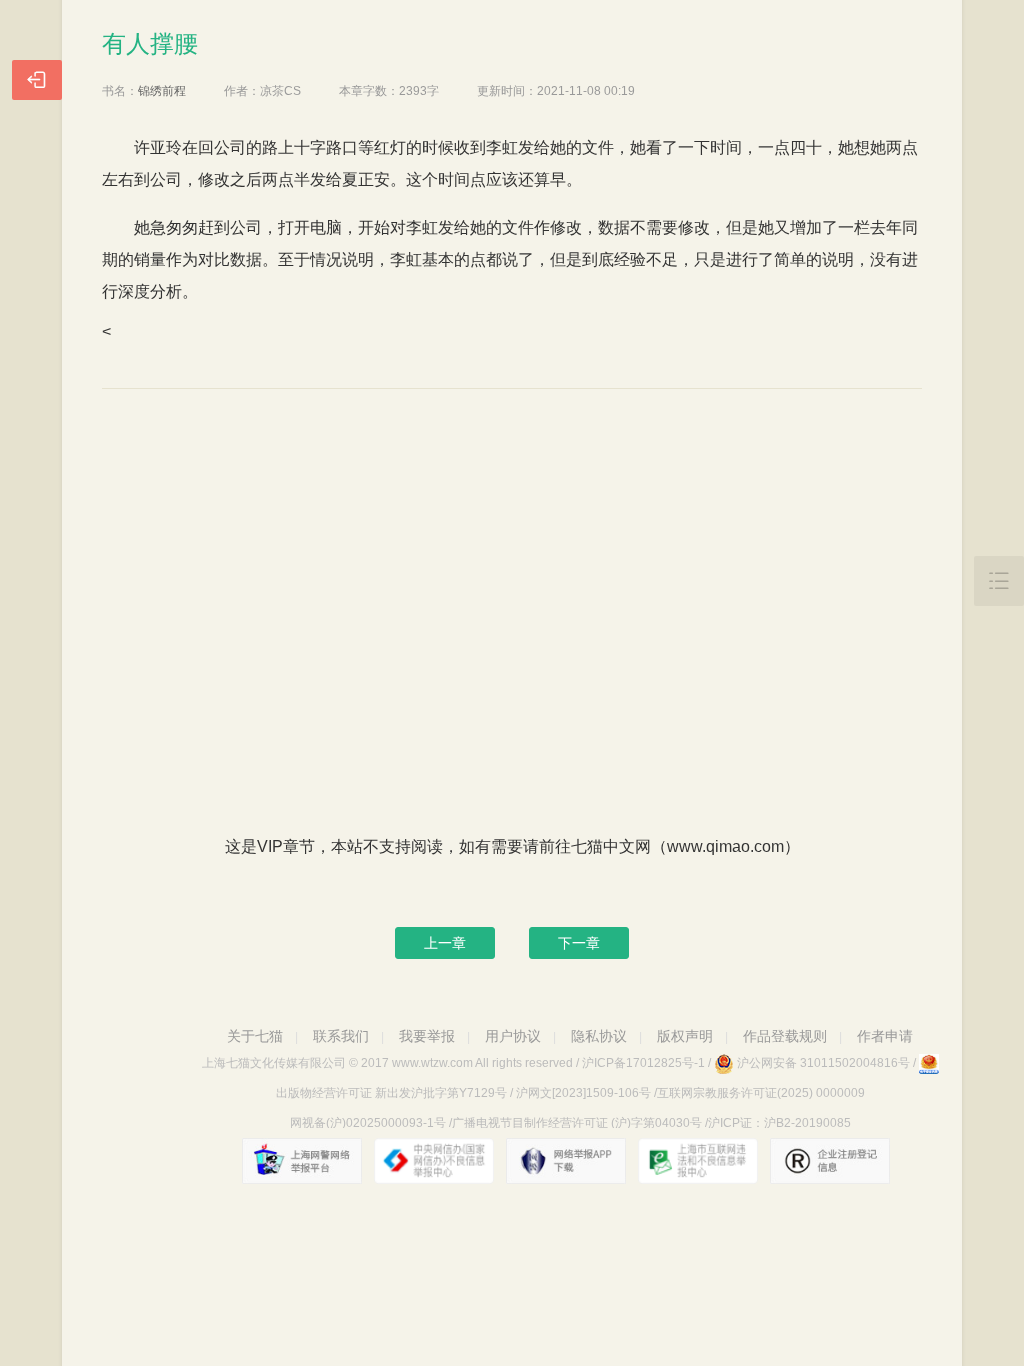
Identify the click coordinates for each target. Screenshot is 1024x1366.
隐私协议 (599, 1036)
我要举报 (427, 1036)
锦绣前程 (162, 91)
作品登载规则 (785, 1036)
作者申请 (885, 1036)
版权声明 (685, 1036)
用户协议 (513, 1036)
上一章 (445, 943)
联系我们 (341, 1036)
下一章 (579, 943)
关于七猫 (255, 1036)
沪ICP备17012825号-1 (643, 1063)
